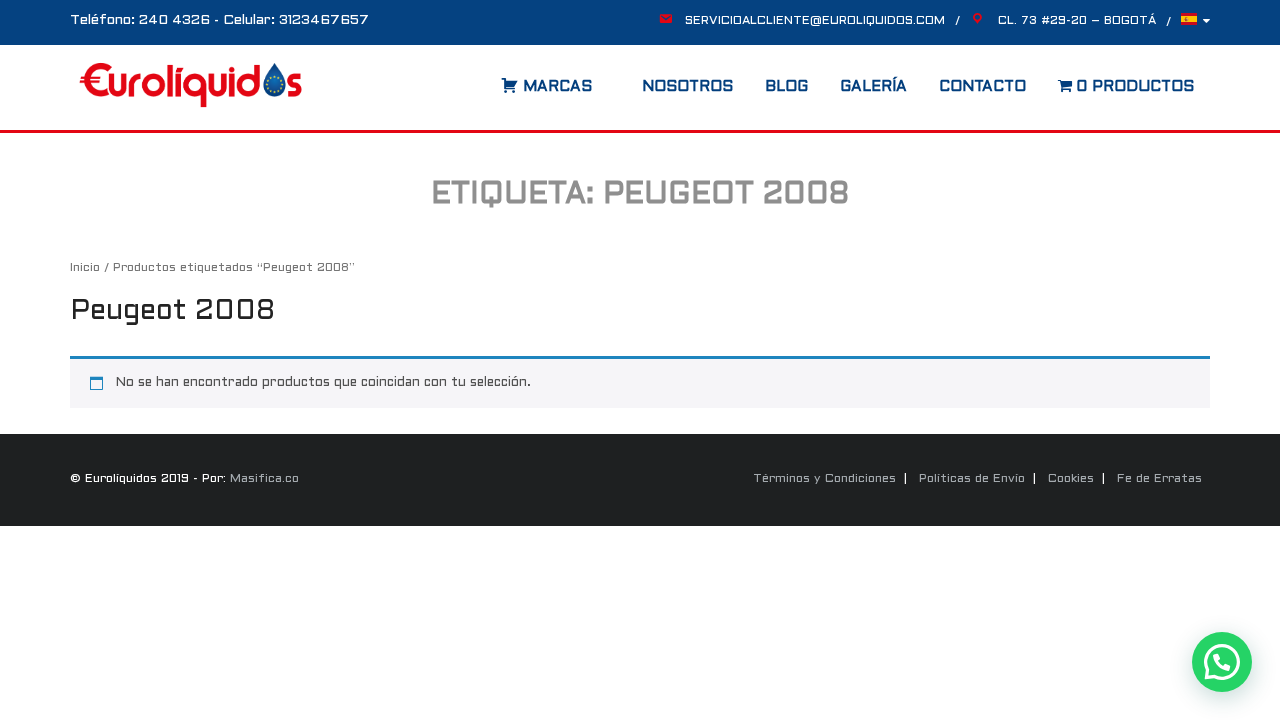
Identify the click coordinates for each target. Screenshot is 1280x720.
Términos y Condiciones (824, 479)
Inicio (85, 268)
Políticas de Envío (972, 479)
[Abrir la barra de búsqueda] (481, 80)
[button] (1222, 662)
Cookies (1071, 479)
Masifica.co (264, 479)
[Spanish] (1195, 24)
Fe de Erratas (1159, 479)
